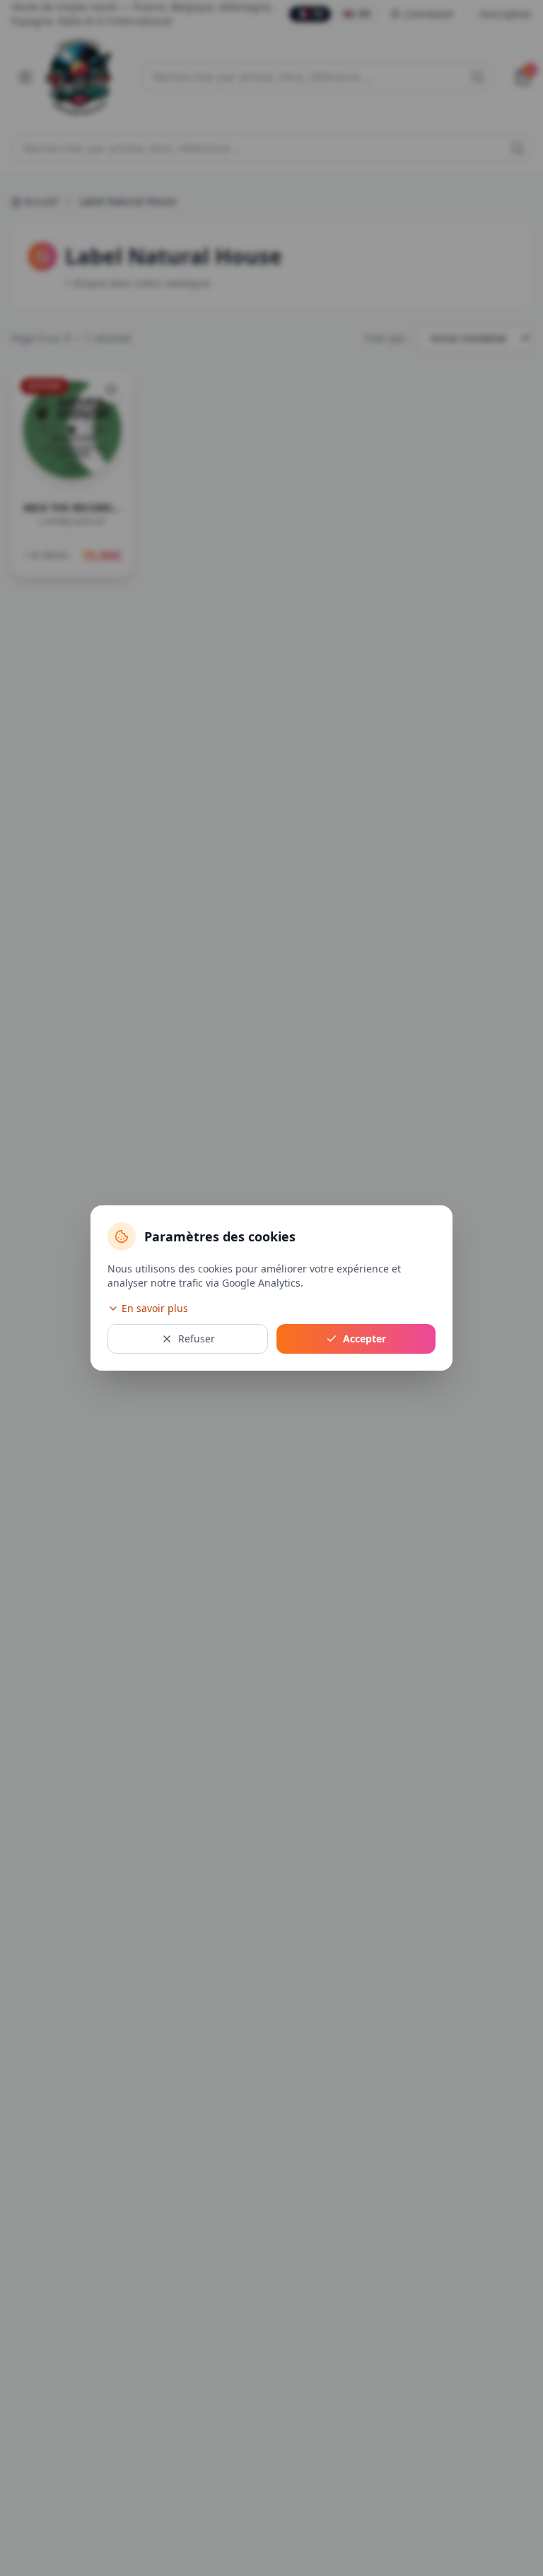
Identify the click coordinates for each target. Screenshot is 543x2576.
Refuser (197, 1339)
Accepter (364, 1339)
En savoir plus (155, 1308)
